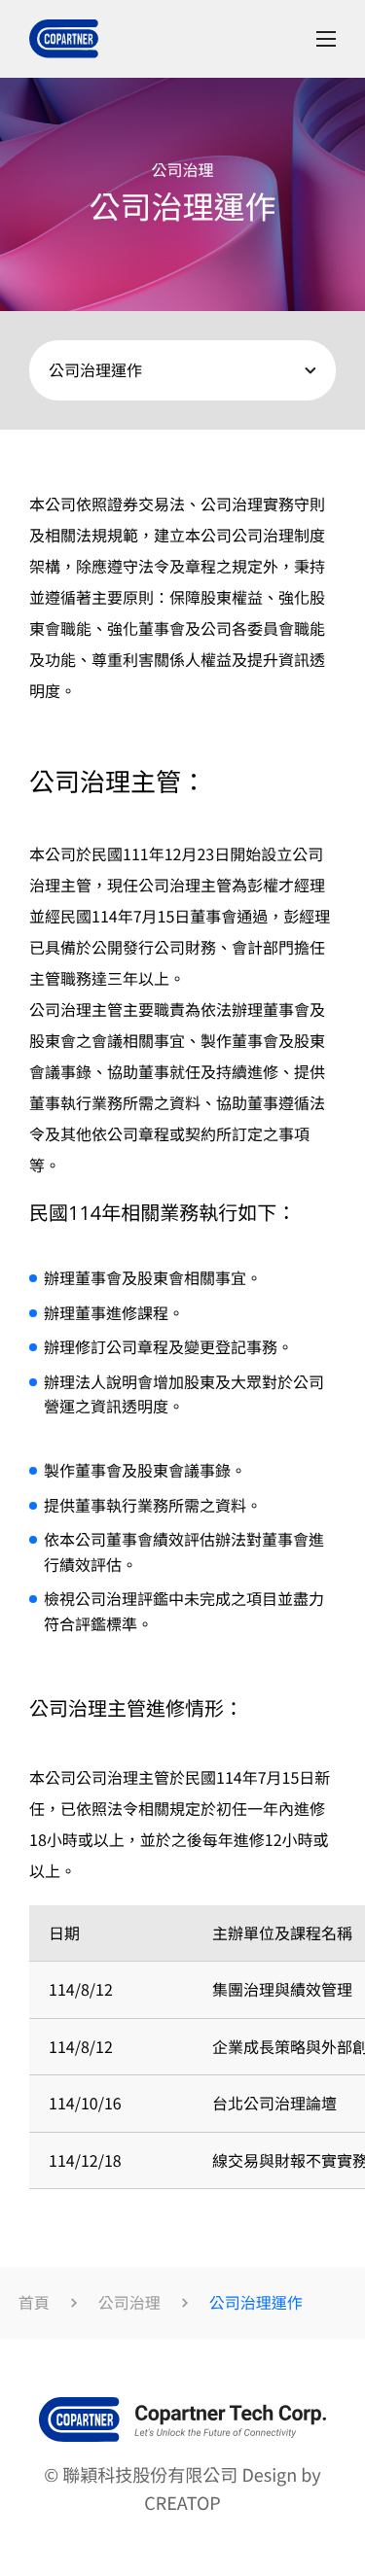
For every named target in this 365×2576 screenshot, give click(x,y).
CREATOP (182, 2503)
